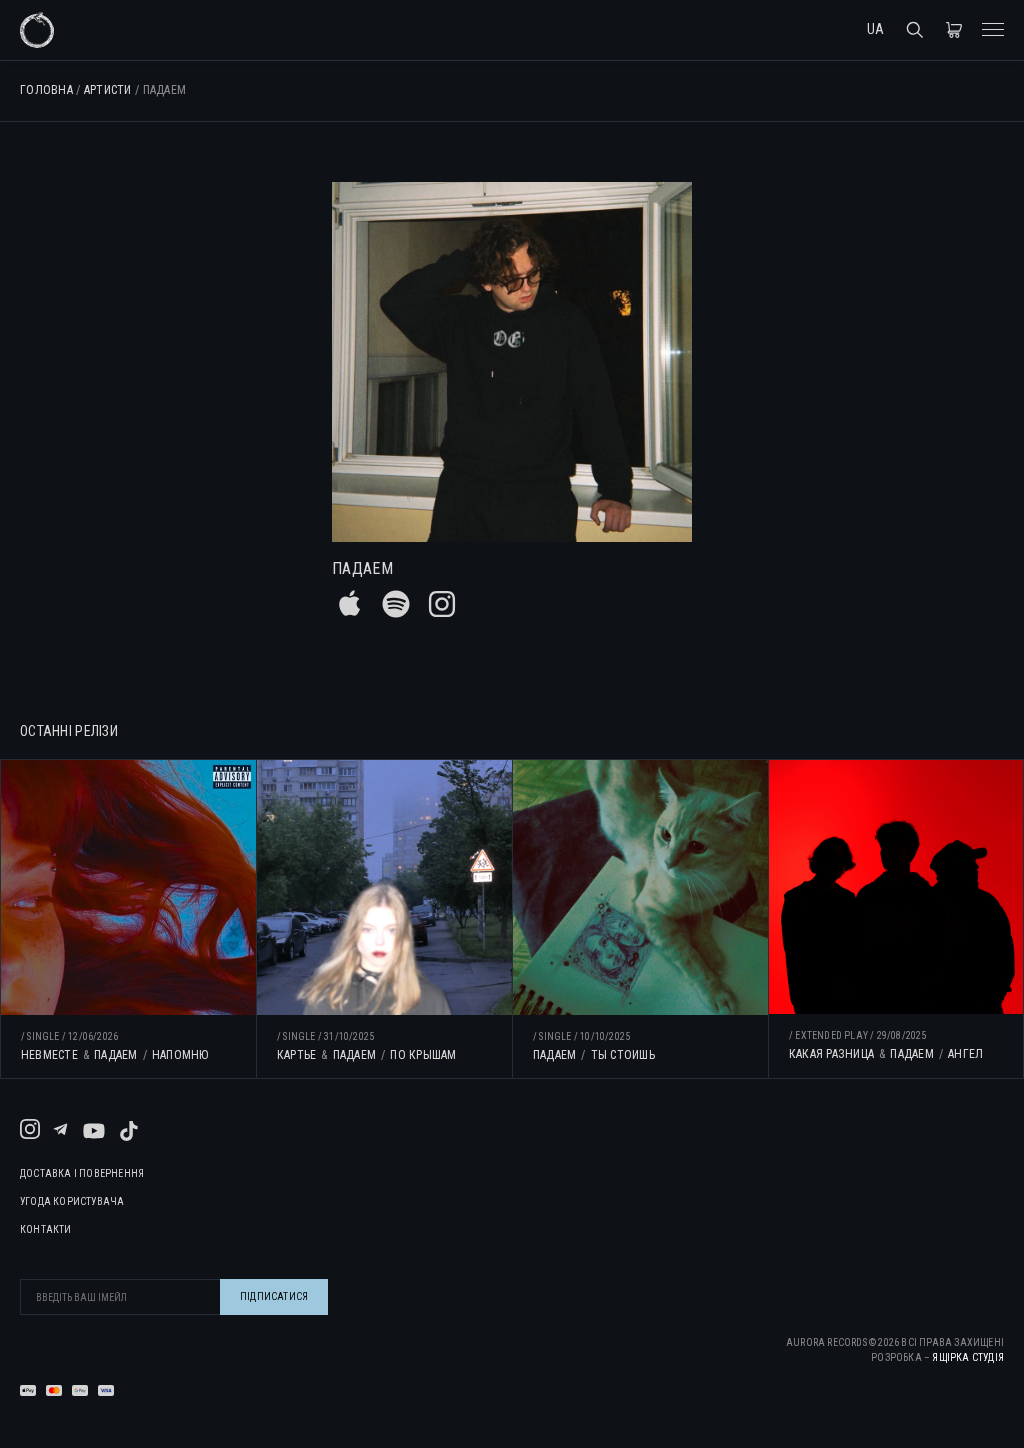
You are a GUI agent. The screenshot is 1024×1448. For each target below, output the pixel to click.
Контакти (46, 1230)
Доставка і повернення (82, 1174)
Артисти (108, 90)
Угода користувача (72, 1202)
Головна (46, 90)
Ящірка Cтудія (968, 1357)
